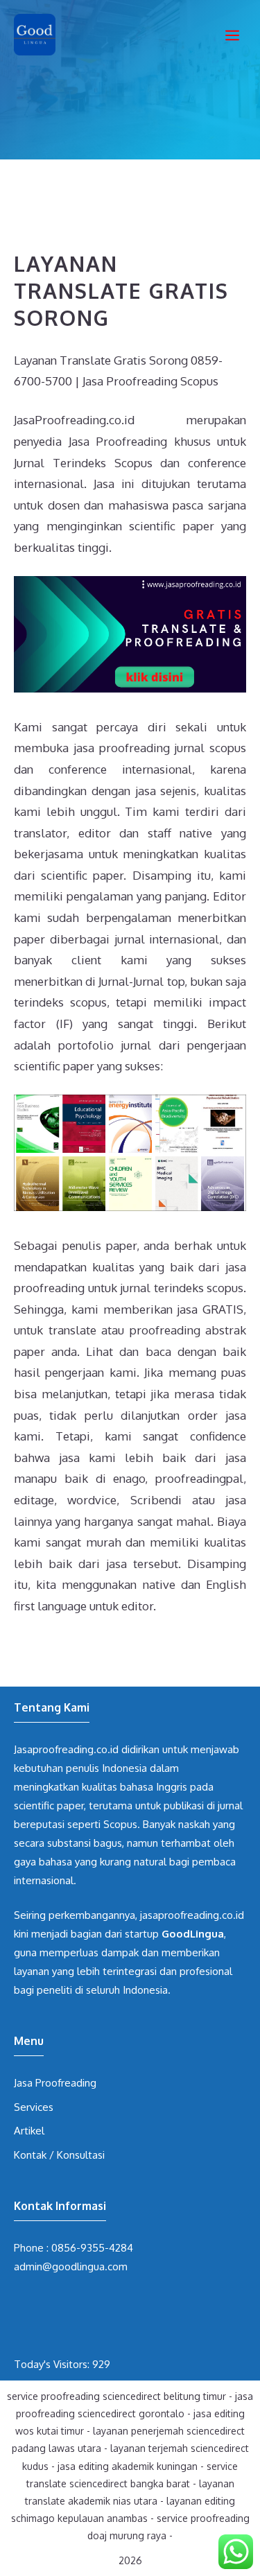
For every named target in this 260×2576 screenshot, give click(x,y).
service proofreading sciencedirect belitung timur (116, 2396)
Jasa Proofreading (55, 2083)
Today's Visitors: (53, 2364)
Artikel (29, 2131)
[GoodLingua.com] (35, 35)
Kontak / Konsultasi (59, 2155)
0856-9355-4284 (92, 2248)
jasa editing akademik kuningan (128, 2466)
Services (34, 2107)
